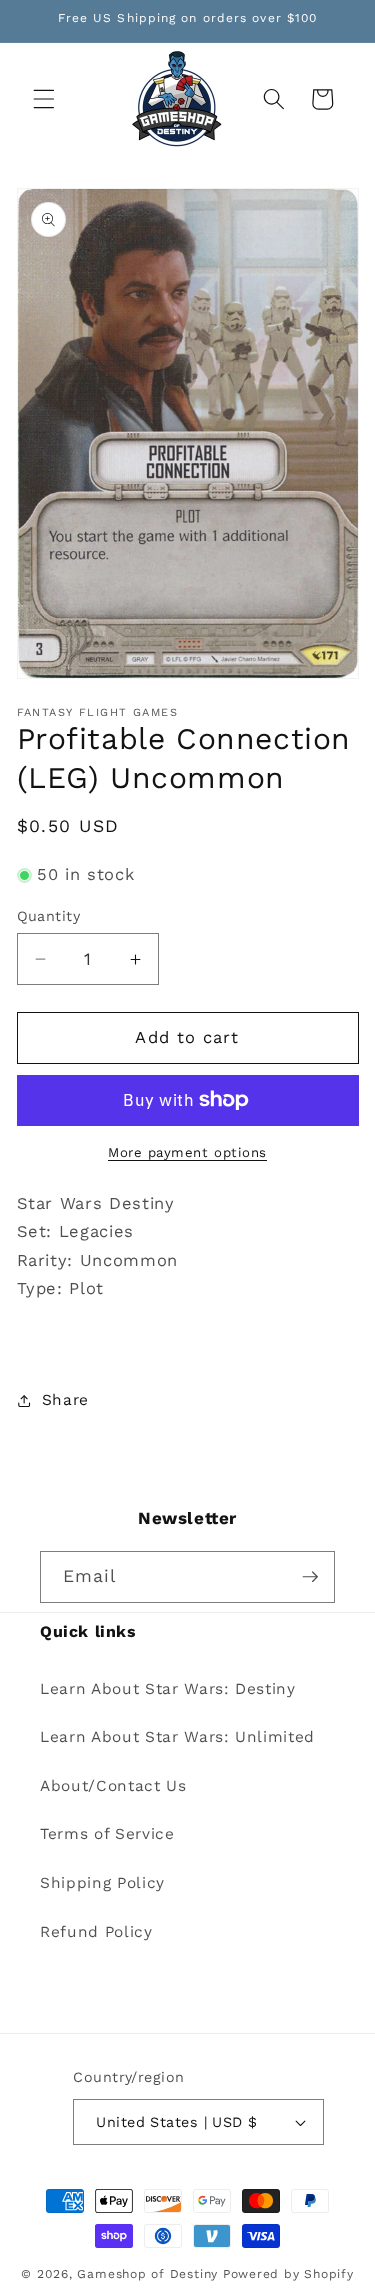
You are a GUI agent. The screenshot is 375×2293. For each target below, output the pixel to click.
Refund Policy (96, 1932)
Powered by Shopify (288, 2274)
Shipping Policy (102, 1883)
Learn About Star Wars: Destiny (168, 1689)
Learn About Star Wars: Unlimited (177, 1737)
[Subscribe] (310, 1577)
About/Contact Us (113, 1786)
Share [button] (65, 1400)
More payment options (187, 1152)
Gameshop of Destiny (147, 2274)
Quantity (49, 916)
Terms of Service (107, 1834)
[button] (44, 99)
